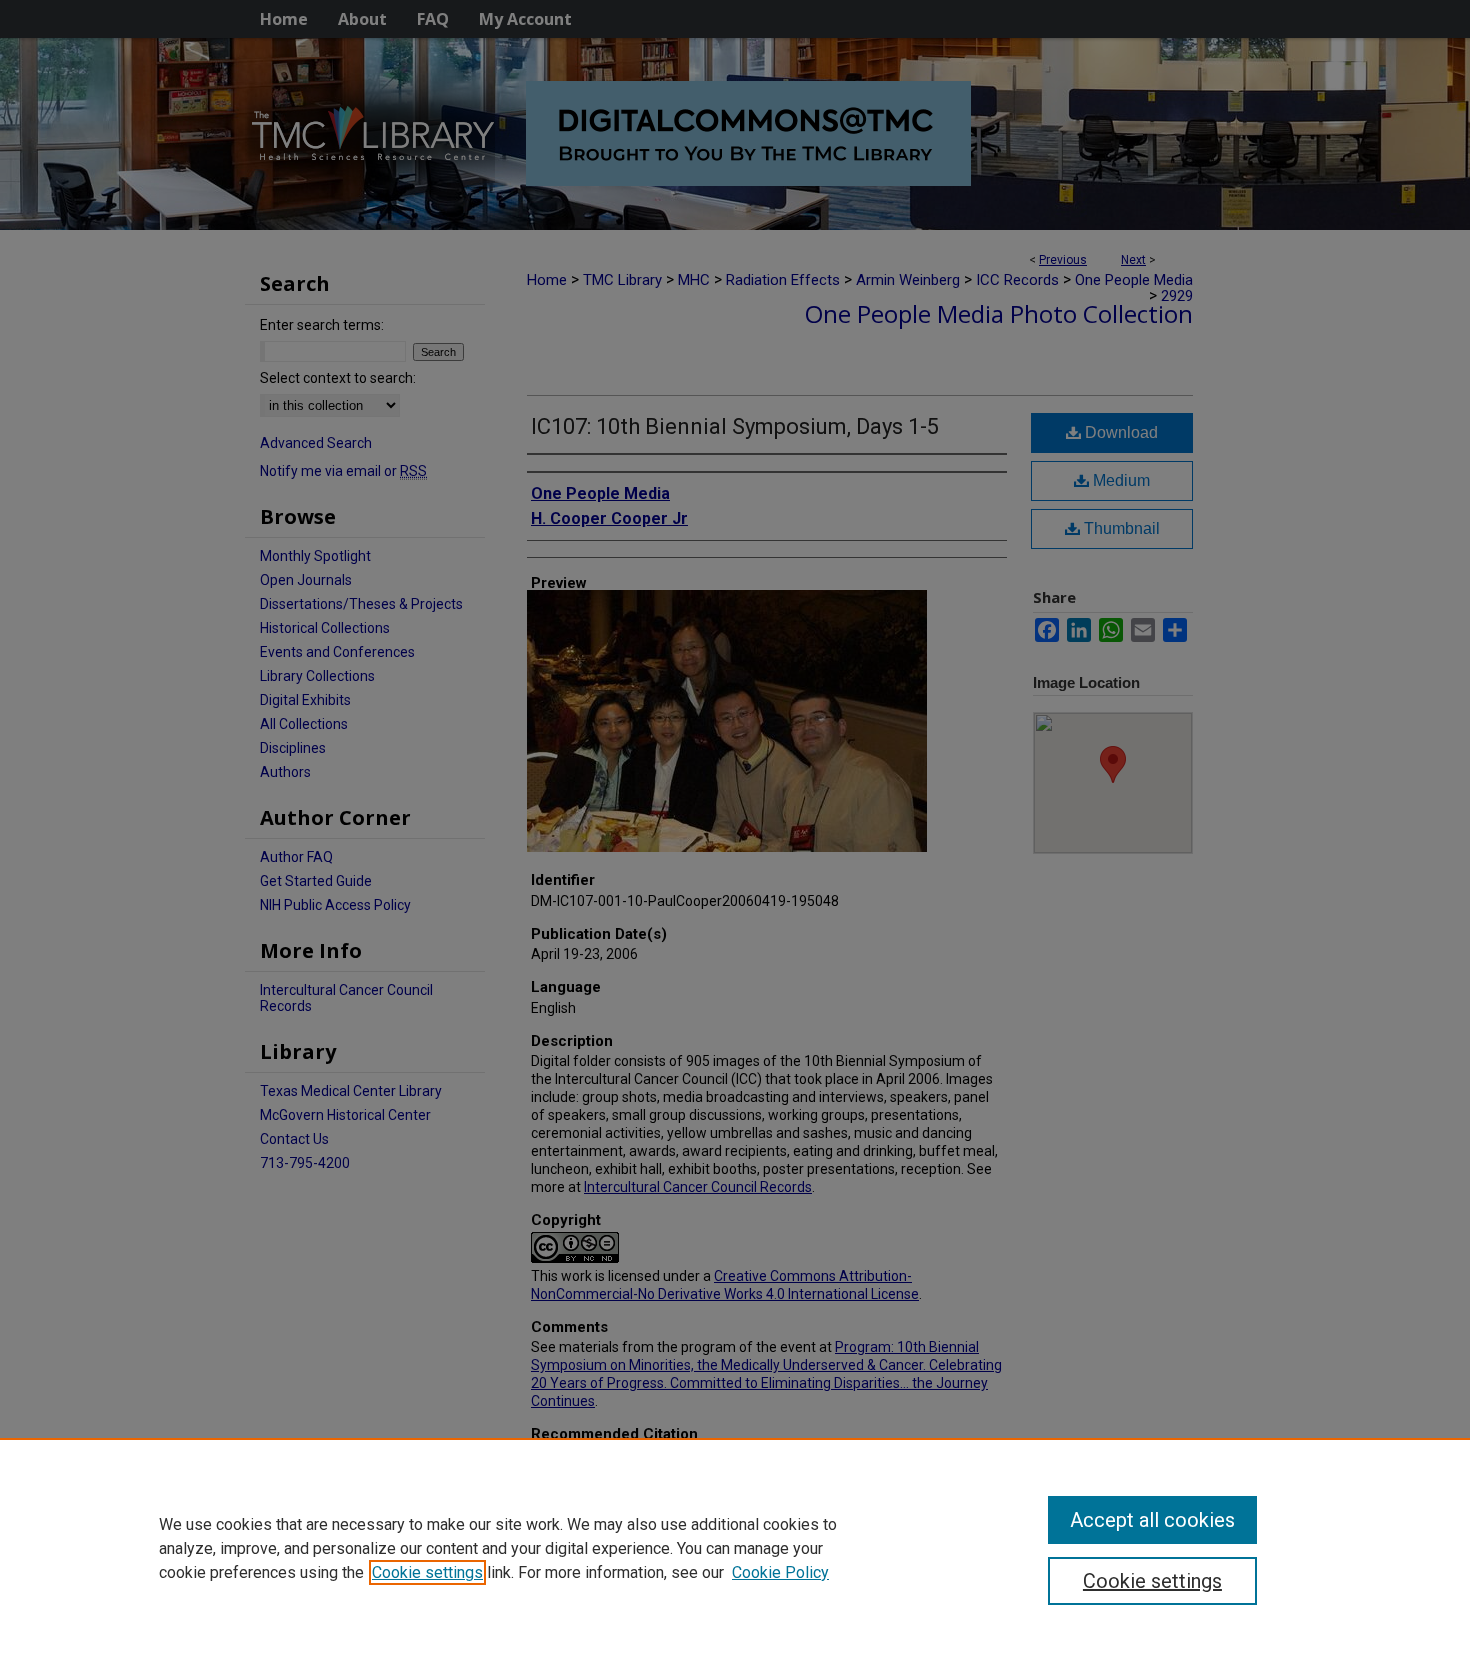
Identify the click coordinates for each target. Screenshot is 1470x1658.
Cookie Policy (780, 1572)
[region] (735, 1548)
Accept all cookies (1152, 1520)
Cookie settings (427, 1572)
